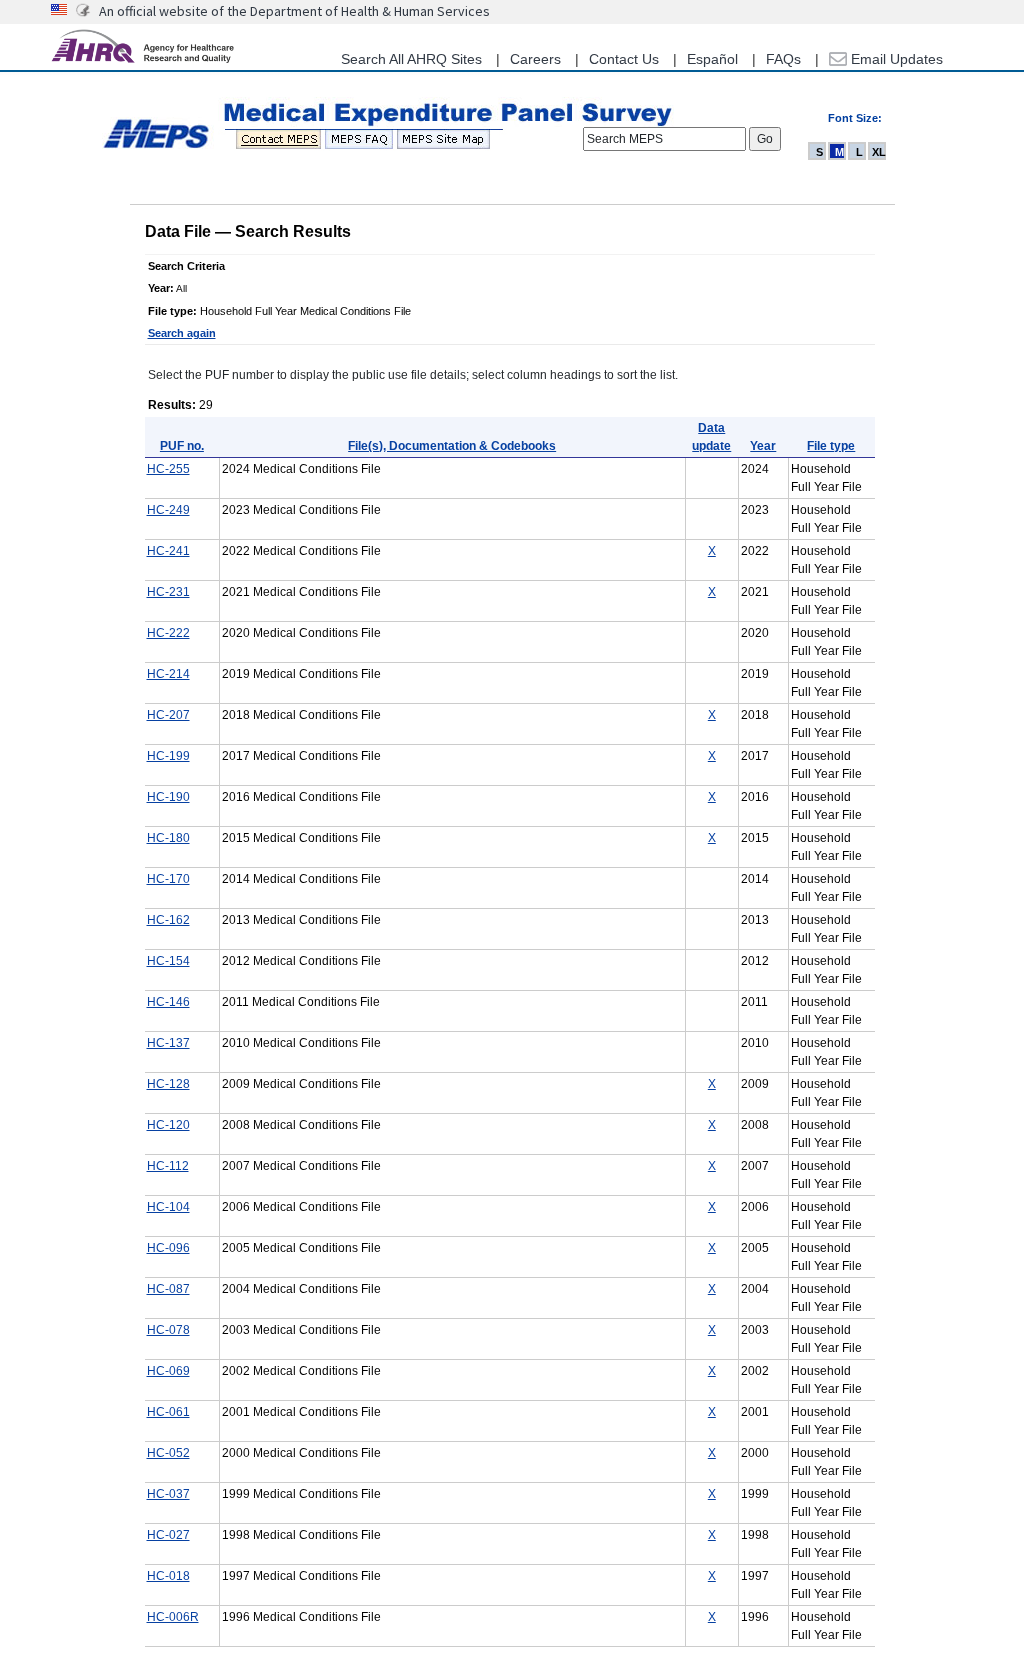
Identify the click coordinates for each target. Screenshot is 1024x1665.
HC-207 (168, 715)
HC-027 (168, 1535)
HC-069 (168, 1371)
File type (831, 446)
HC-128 (168, 1084)
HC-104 (168, 1207)
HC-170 (168, 879)
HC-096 (168, 1248)
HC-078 (168, 1330)
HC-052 (168, 1453)
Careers (535, 59)
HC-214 (168, 674)
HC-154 (168, 961)
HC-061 (168, 1412)
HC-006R (173, 1617)
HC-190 (168, 797)
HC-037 (168, 1494)
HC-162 (168, 920)
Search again (182, 333)
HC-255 (168, 469)
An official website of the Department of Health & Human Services (294, 11)
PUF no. (182, 446)
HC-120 (168, 1125)
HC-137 (168, 1043)
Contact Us (624, 59)
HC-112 (168, 1166)
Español (712, 59)
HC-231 (168, 592)
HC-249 (168, 510)
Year (763, 446)
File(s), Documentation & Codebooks (452, 446)
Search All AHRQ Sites (411, 59)
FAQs (783, 59)
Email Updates (895, 59)
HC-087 (168, 1289)
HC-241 (168, 551)
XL (879, 152)
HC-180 (168, 838)
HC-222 (168, 633)
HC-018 (168, 1576)
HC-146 (168, 1002)
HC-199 (168, 756)
